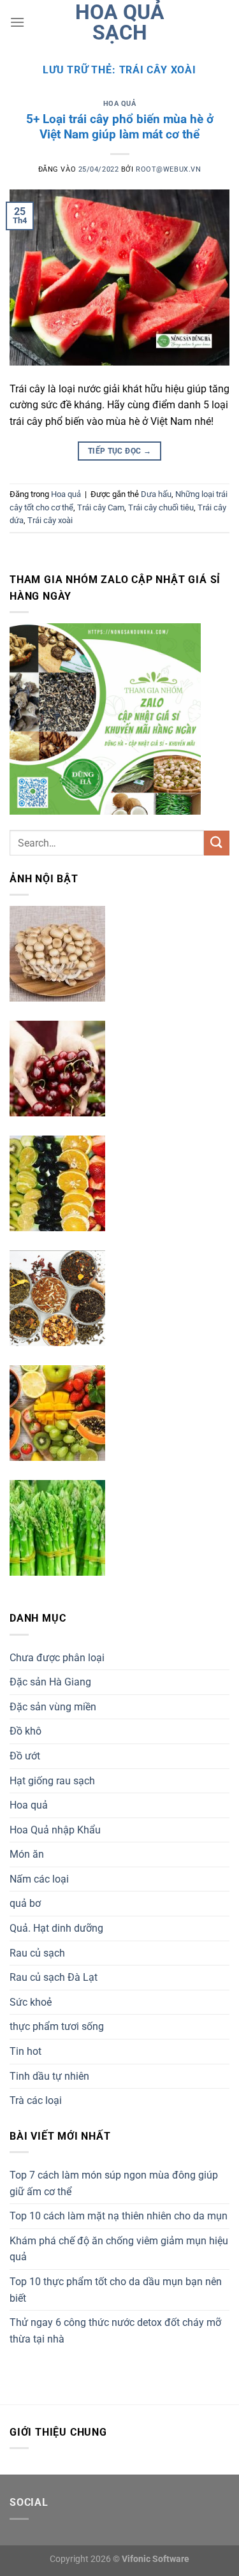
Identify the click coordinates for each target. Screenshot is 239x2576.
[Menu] (17, 22)
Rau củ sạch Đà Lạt (54, 1977)
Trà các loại (36, 2100)
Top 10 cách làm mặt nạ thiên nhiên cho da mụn (119, 2216)
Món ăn (27, 1854)
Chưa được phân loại (57, 1658)
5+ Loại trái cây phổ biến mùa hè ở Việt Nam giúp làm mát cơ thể (120, 127)
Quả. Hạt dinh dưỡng (56, 1928)
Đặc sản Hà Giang (50, 1682)
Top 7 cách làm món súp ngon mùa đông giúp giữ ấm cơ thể (114, 2183)
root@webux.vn (168, 169)
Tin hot (25, 2051)
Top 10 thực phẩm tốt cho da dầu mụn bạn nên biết (116, 2290)
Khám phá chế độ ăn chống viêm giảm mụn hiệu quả (119, 2249)
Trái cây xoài (50, 520)
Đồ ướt (25, 1756)
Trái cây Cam (101, 507)
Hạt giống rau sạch (52, 1781)
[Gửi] (217, 843)
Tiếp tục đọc (119, 451)
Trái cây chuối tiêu (161, 507)
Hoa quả (120, 104)
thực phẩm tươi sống (57, 2026)
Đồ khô (25, 1731)
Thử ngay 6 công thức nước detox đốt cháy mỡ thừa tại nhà (115, 2331)
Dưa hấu (156, 494)
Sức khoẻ (31, 2002)
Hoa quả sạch (120, 22)
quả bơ (25, 1903)
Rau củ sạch (37, 1953)
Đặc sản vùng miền (53, 1707)
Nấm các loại (39, 1879)
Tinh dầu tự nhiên (49, 2076)
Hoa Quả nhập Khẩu (55, 1830)
